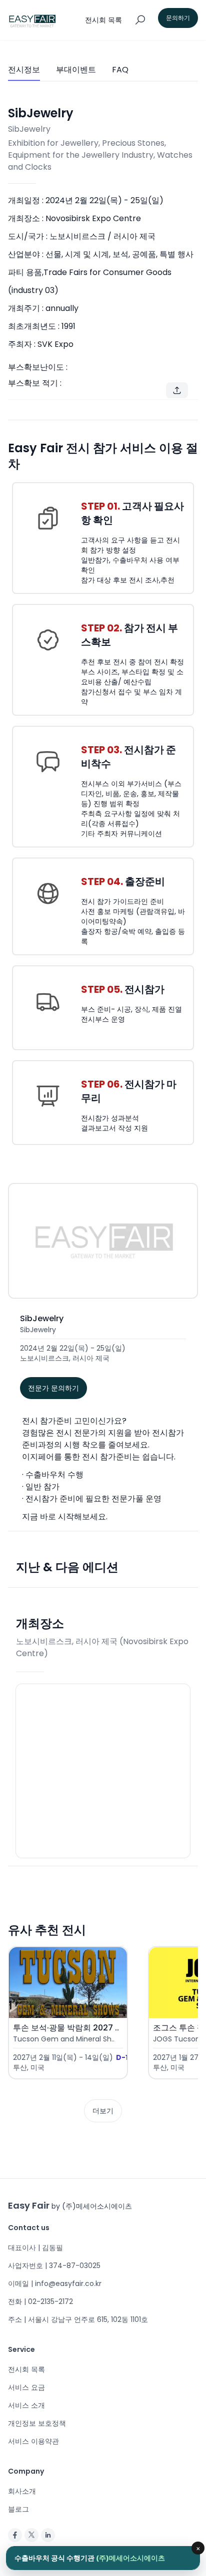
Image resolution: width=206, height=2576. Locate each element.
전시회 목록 (26, 2369)
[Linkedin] (48, 2535)
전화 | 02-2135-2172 (40, 2301)
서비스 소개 (26, 2405)
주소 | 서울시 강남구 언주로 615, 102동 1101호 (78, 2319)
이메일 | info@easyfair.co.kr (55, 2284)
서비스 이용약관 (33, 2441)
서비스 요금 (26, 2387)
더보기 (103, 2111)
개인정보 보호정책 (37, 2423)
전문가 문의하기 (53, 1388)
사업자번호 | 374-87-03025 (54, 2266)
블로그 (18, 2509)
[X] (31, 2535)
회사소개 (22, 2491)
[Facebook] (15, 2535)
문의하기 (178, 18)
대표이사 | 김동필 (35, 2248)
